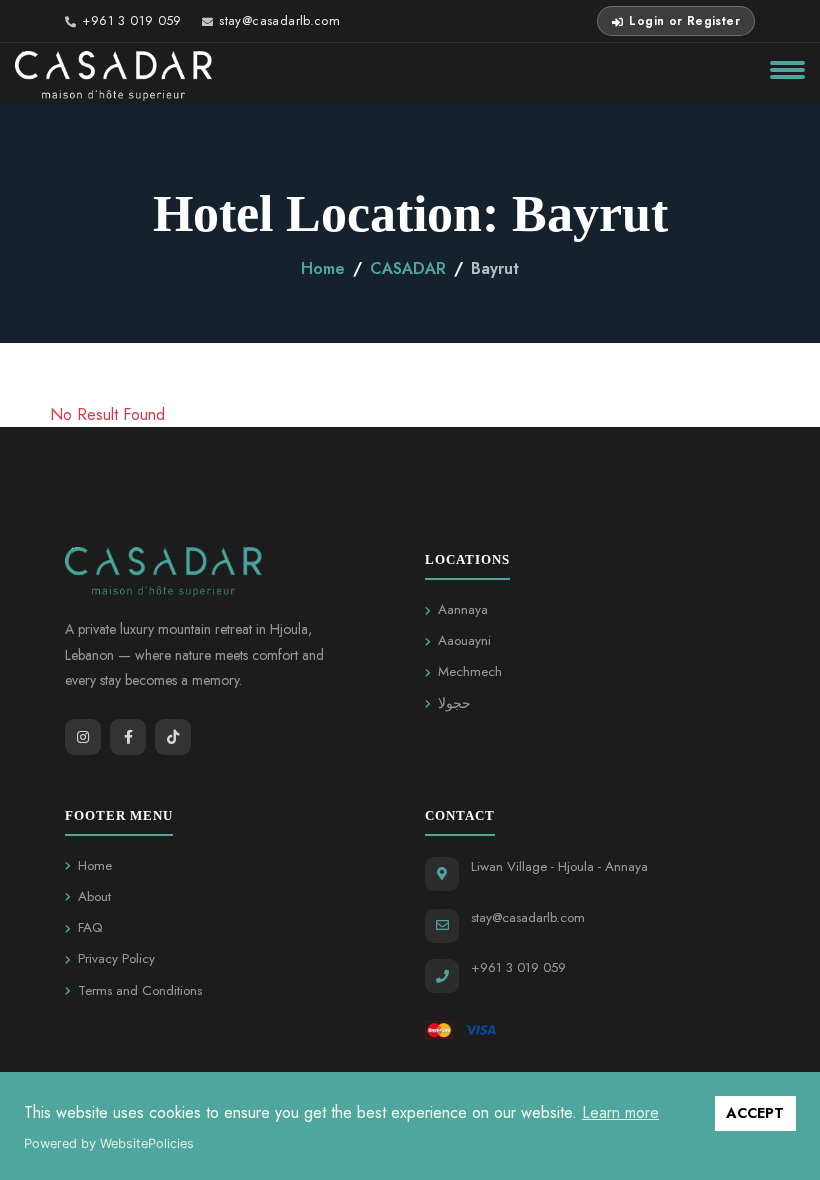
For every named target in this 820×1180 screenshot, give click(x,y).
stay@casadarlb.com (279, 20)
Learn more (620, 1112)
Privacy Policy (116, 958)
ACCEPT (755, 1113)
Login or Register (684, 21)
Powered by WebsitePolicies (109, 1143)
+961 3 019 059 (131, 20)
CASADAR (408, 268)
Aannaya (463, 609)
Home (323, 268)
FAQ (90, 927)
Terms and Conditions (140, 990)
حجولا (454, 703)
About (94, 896)
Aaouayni (464, 640)
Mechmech (470, 671)
